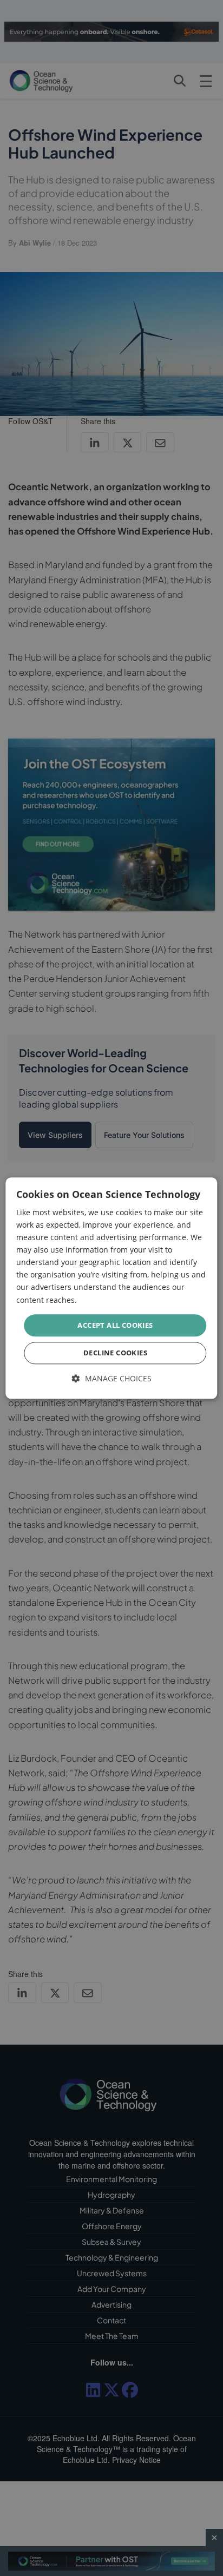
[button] (112, 1379)
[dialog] (111, 1288)
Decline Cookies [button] (115, 1353)
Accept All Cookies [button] (115, 1325)
